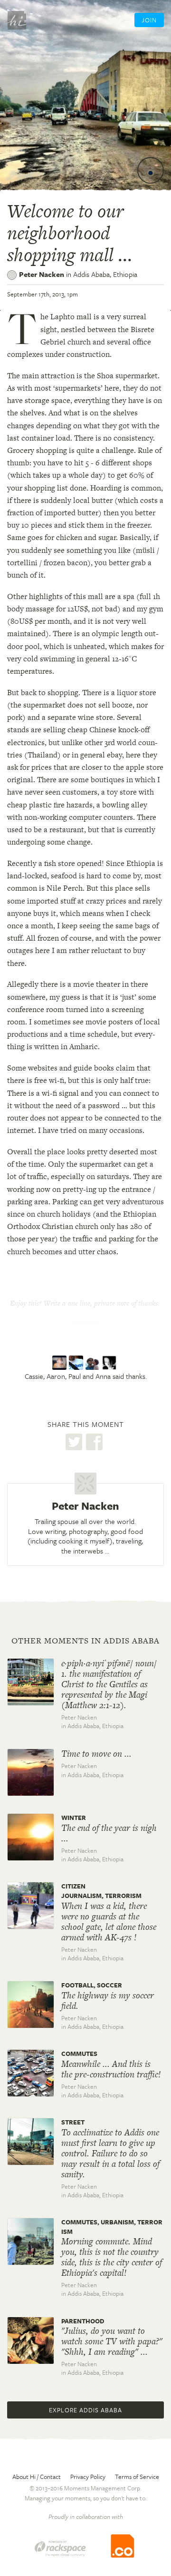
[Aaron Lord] (77, 1363)
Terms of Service (137, 2477)
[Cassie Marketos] (61, 1363)
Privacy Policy (88, 2477)
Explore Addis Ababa (85, 2410)
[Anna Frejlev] (110, 1363)
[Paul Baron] (94, 1363)
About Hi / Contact (37, 2477)
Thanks (85, 1323)
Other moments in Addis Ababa (85, 1641)
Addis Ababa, (105, 274)
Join (149, 20)
